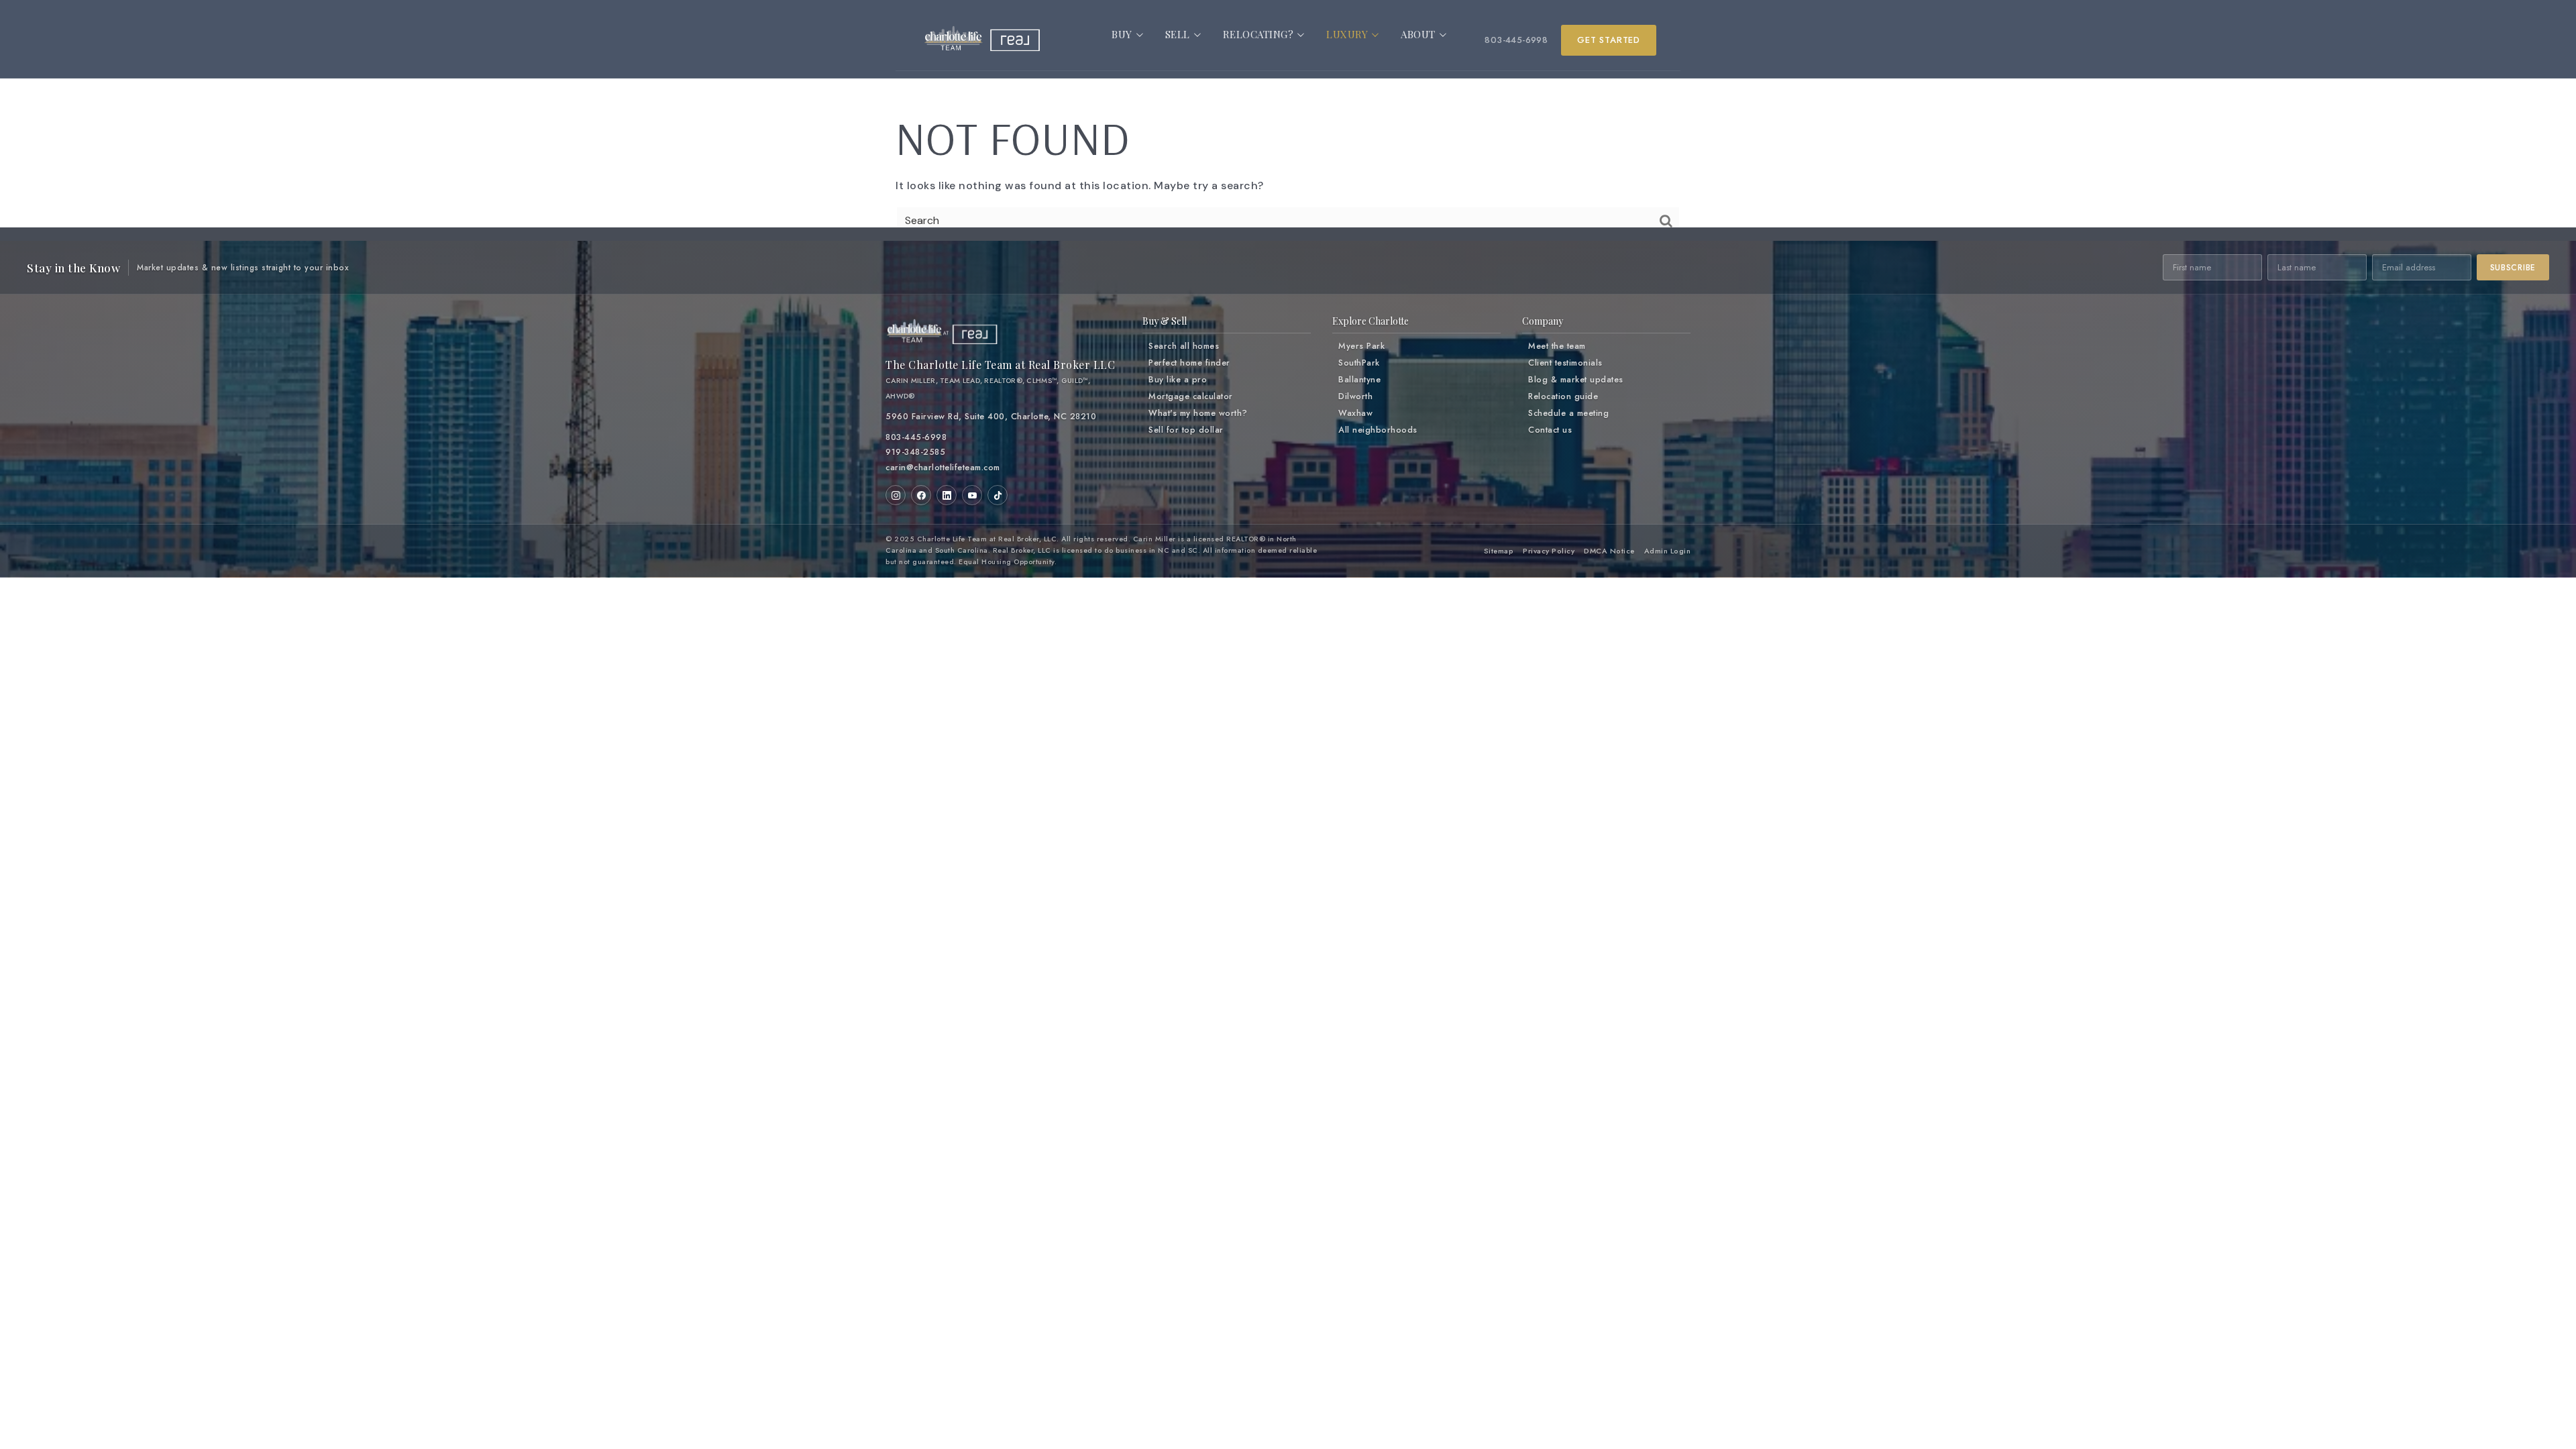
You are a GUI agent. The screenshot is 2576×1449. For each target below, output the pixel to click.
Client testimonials (1565, 363)
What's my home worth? (1198, 413)
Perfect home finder (1189, 363)
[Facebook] (921, 495)
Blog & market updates (1576, 380)
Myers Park (1361, 346)
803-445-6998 (1516, 40)
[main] (1288, 134)
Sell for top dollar (1186, 430)
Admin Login (1668, 551)
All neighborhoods (1378, 430)
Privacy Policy (1549, 551)
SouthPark (1359, 363)
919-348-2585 (915, 452)
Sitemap (1499, 551)
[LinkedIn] (947, 495)
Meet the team (1557, 346)
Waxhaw (1355, 413)
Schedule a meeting (1568, 413)
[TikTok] (998, 495)
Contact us (1550, 430)
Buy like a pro (1178, 380)
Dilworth (1355, 396)
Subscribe (2513, 268)
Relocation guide (1563, 396)
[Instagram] (896, 495)
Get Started (1609, 40)
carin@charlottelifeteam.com (943, 468)
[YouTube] (972, 495)
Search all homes (1184, 346)
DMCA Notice (1609, 551)
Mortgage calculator (1191, 396)
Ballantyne (1359, 380)
